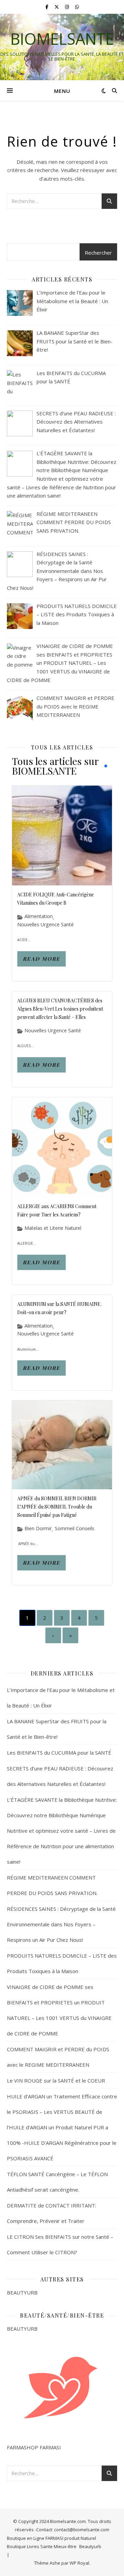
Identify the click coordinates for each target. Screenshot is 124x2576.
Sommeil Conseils (75, 1529)
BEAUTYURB (22, 2292)
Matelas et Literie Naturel (53, 1228)
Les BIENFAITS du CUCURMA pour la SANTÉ (59, 1753)
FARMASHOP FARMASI (34, 2447)
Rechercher (98, 253)
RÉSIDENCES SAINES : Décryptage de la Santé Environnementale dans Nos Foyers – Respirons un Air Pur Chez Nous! (61, 1924)
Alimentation (39, 916)
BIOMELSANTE (62, 39)
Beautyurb (90, 2546)
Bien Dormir (38, 1529)
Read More (42, 959)
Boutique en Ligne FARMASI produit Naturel (51, 2538)
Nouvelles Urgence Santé (45, 925)
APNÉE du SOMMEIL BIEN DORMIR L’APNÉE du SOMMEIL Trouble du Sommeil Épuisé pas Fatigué (57, 1507)
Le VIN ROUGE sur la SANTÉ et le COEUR (56, 2080)
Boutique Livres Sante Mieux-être (42, 2546)
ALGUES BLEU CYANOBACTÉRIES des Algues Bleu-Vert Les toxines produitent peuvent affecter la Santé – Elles (60, 1009)
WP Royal (79, 2563)
